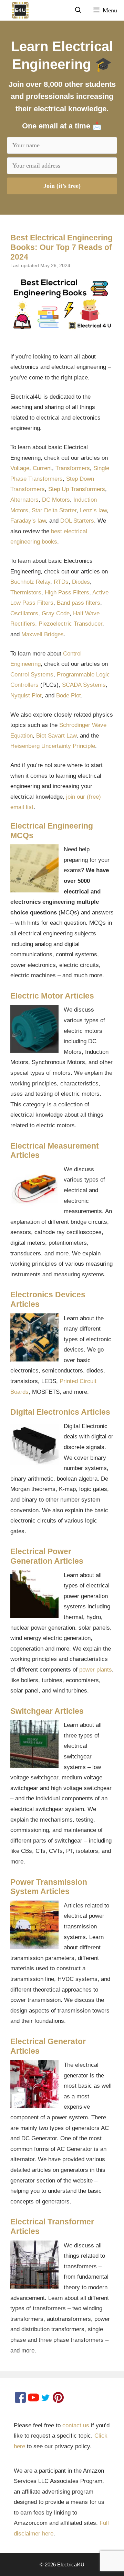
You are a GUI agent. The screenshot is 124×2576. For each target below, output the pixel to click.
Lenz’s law (93, 510)
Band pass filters (79, 603)
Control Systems (32, 675)
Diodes (81, 582)
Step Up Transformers (77, 489)
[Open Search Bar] (78, 10)
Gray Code (56, 613)
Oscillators (24, 613)
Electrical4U (71, 2564)
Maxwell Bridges (43, 634)
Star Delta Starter (54, 510)
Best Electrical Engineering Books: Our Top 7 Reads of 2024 (61, 247)
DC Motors (56, 500)
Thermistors (26, 592)
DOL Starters (77, 521)
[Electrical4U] (16, 10)
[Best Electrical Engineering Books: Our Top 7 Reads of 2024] (62, 304)
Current (42, 468)
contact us (76, 2425)
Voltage (20, 468)
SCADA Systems (84, 685)
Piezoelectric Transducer (70, 624)
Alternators (24, 500)
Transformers (73, 468)
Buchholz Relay (30, 582)
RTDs (61, 582)
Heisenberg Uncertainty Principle (53, 746)
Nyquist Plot (26, 696)
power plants (96, 1670)
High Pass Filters (67, 592)
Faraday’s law (28, 521)
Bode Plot (69, 696)
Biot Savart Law (56, 736)
